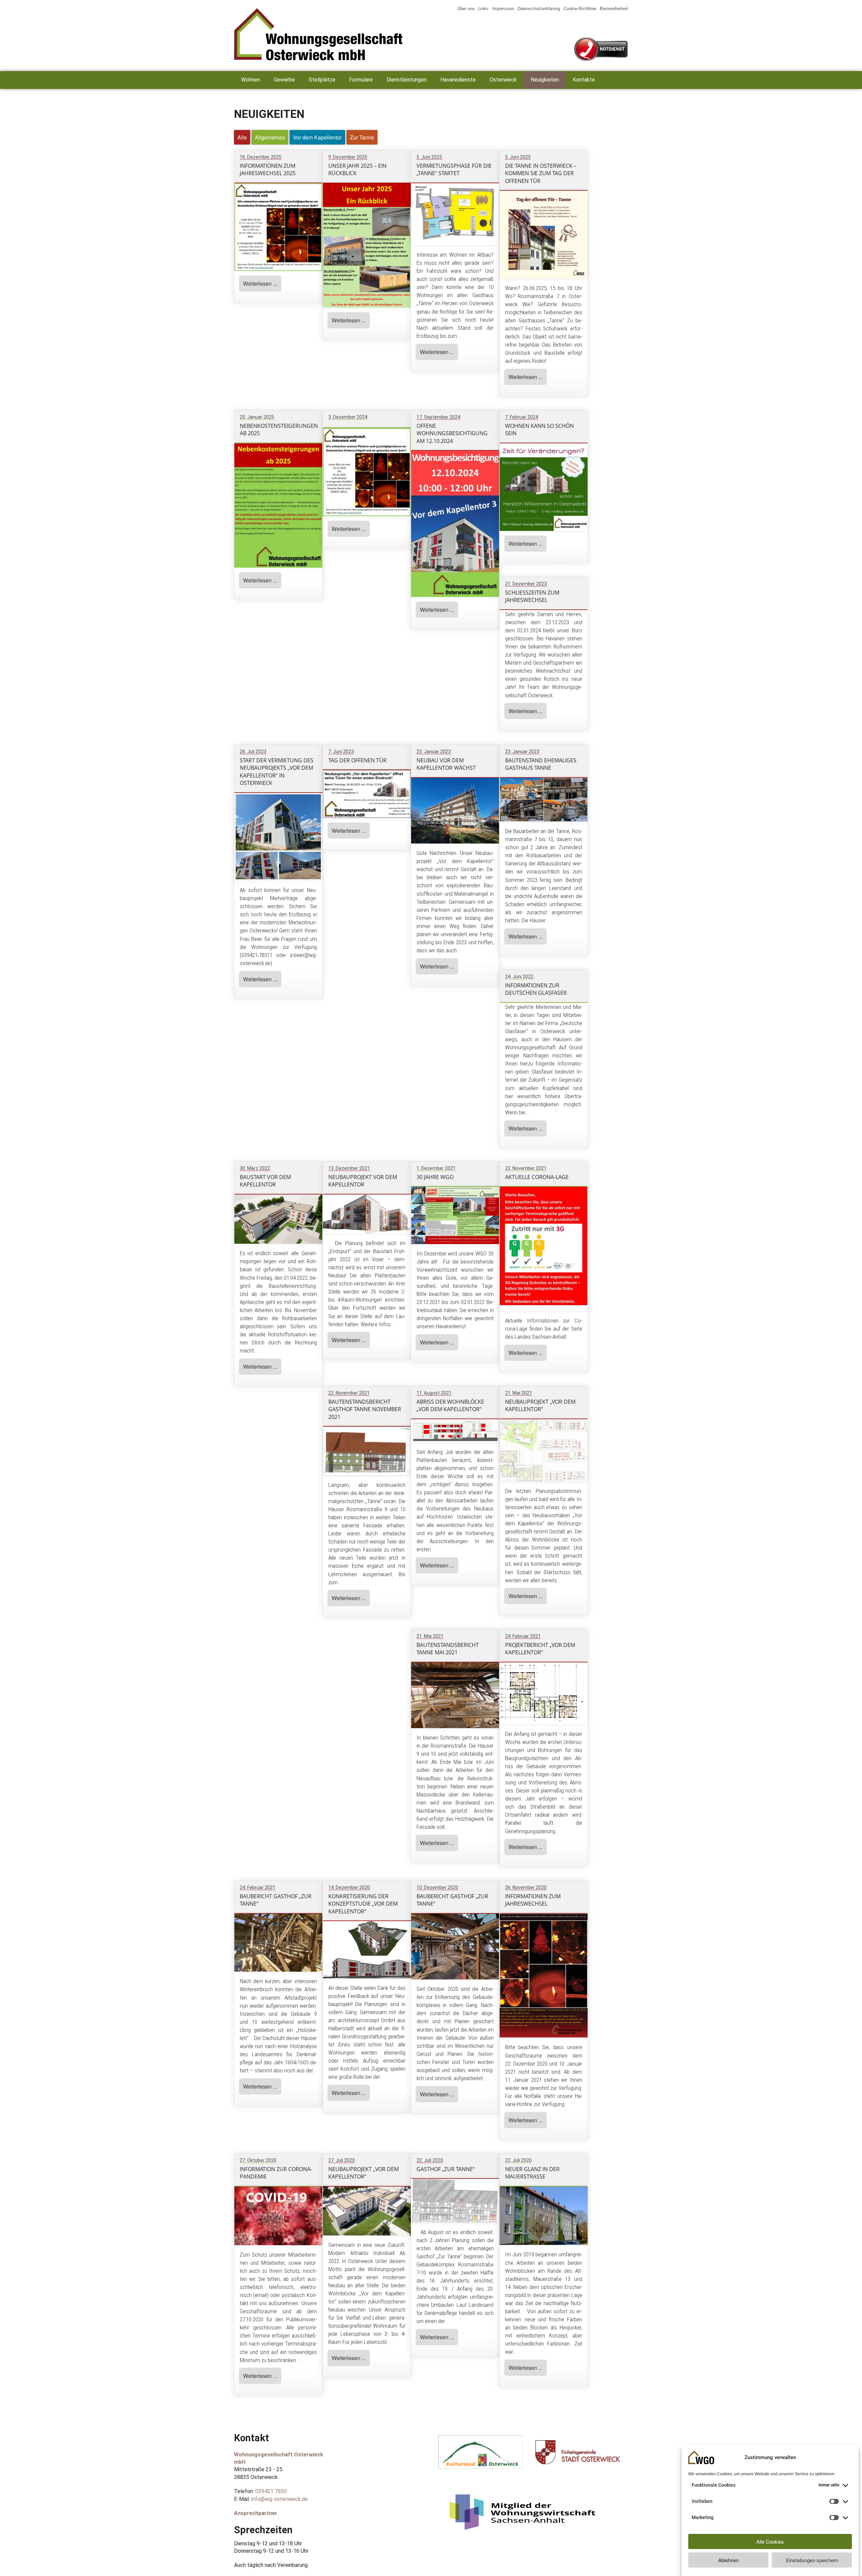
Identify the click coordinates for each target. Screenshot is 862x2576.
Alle (242, 137)
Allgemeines (270, 137)
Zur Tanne (362, 137)
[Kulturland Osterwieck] (480, 2467)
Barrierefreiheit (614, 9)
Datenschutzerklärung (539, 9)
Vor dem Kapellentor (317, 137)
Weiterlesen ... (260, 283)
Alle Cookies (770, 2541)
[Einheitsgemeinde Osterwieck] (578, 2462)
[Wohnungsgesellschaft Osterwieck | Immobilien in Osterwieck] (330, 34)
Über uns (466, 9)
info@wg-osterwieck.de (279, 2499)
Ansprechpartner (256, 2513)
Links (483, 9)
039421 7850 (271, 2491)
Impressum (503, 9)
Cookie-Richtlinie (580, 9)
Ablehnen (728, 2560)
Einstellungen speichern (812, 2560)
